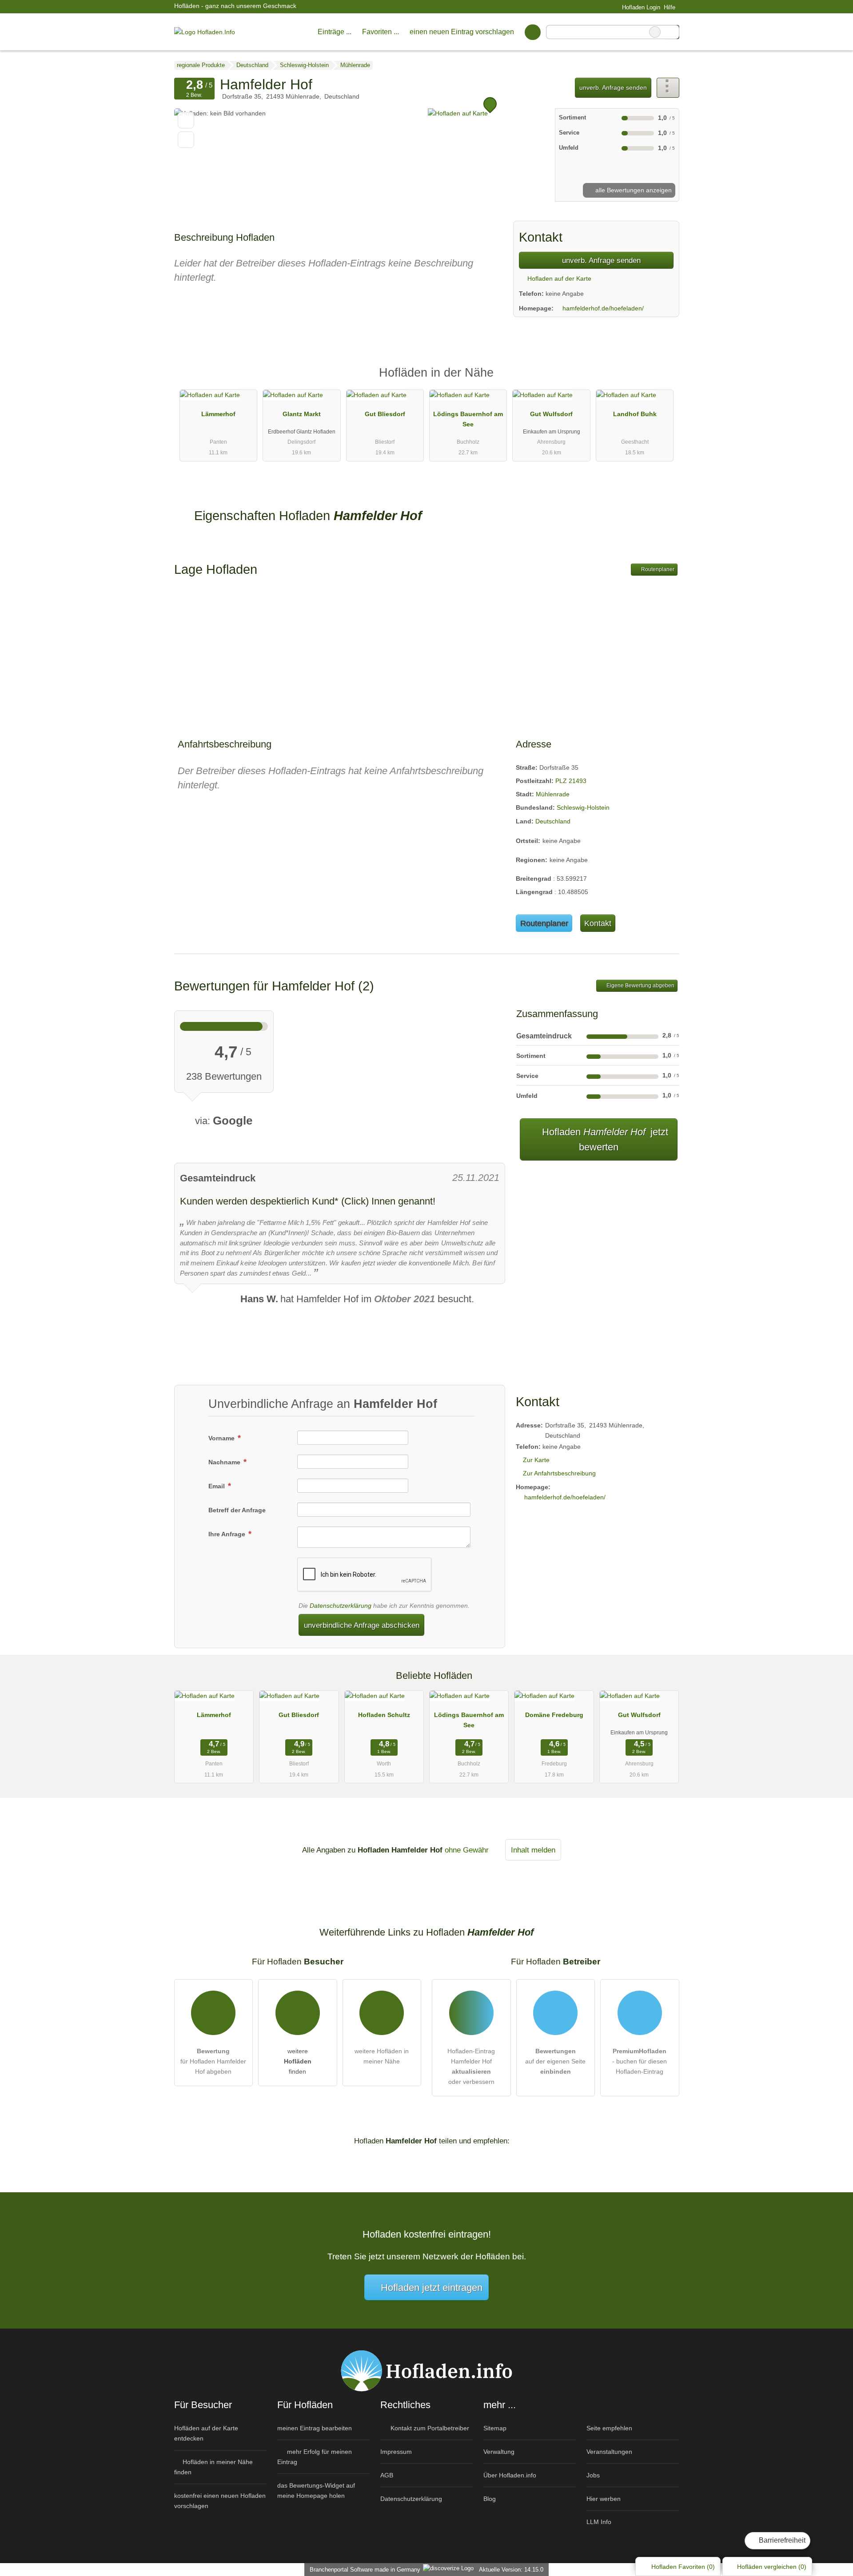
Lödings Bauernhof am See (468, 419)
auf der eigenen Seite (555, 2061)
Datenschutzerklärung (341, 1606)
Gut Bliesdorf (385, 414)
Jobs (593, 2475)
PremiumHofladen (661, 380)
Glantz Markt (302, 414)
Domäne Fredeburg (554, 1715)
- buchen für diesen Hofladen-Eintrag (640, 2061)
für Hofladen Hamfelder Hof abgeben (213, 2061)
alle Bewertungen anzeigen (633, 190)
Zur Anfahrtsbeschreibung (559, 1473)
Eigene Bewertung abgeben (640, 986)
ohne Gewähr (467, 1850)
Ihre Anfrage (228, 1534)
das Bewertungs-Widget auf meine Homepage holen (316, 2491)
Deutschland (553, 821)
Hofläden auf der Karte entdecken (206, 2433)
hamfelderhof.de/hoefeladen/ (603, 308)
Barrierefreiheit (781, 2540)
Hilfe (670, 7)
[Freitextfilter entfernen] (655, 32)
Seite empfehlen (609, 2428)
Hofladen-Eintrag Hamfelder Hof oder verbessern (471, 2066)
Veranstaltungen (609, 2452)
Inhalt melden (533, 1850)
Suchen (672, 32)
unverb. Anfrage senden (613, 87)
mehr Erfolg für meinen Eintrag (315, 2457)
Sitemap (495, 2428)
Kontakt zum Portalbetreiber (429, 2428)
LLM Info (599, 2522)
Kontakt (598, 923)
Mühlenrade (553, 794)
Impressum (396, 2452)
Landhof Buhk (635, 414)
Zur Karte (536, 1460)
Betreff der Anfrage (237, 1510)
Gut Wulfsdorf (551, 414)
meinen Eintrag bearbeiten (315, 2428)
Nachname (225, 1462)
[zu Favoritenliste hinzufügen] (186, 120)
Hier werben (604, 2499)
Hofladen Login (640, 7)
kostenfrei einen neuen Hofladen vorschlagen (220, 2501)
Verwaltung (499, 2452)
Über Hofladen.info (510, 2475)
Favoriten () (683, 2567)
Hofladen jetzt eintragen (432, 2288)
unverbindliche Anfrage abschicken (362, 1625)
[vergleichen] (186, 140)
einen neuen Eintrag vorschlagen (462, 32)
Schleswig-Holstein (583, 807)
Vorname (222, 1438)
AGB (387, 2475)
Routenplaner (657, 569)
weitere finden (298, 2061)
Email (217, 1486)
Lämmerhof (218, 414)
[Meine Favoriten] (532, 32)
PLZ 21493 (571, 781)
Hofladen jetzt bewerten (604, 1140)
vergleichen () (772, 2567)
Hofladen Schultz (384, 1715)
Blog (490, 2499)
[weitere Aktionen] (668, 88)
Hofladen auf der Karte (558, 278)
